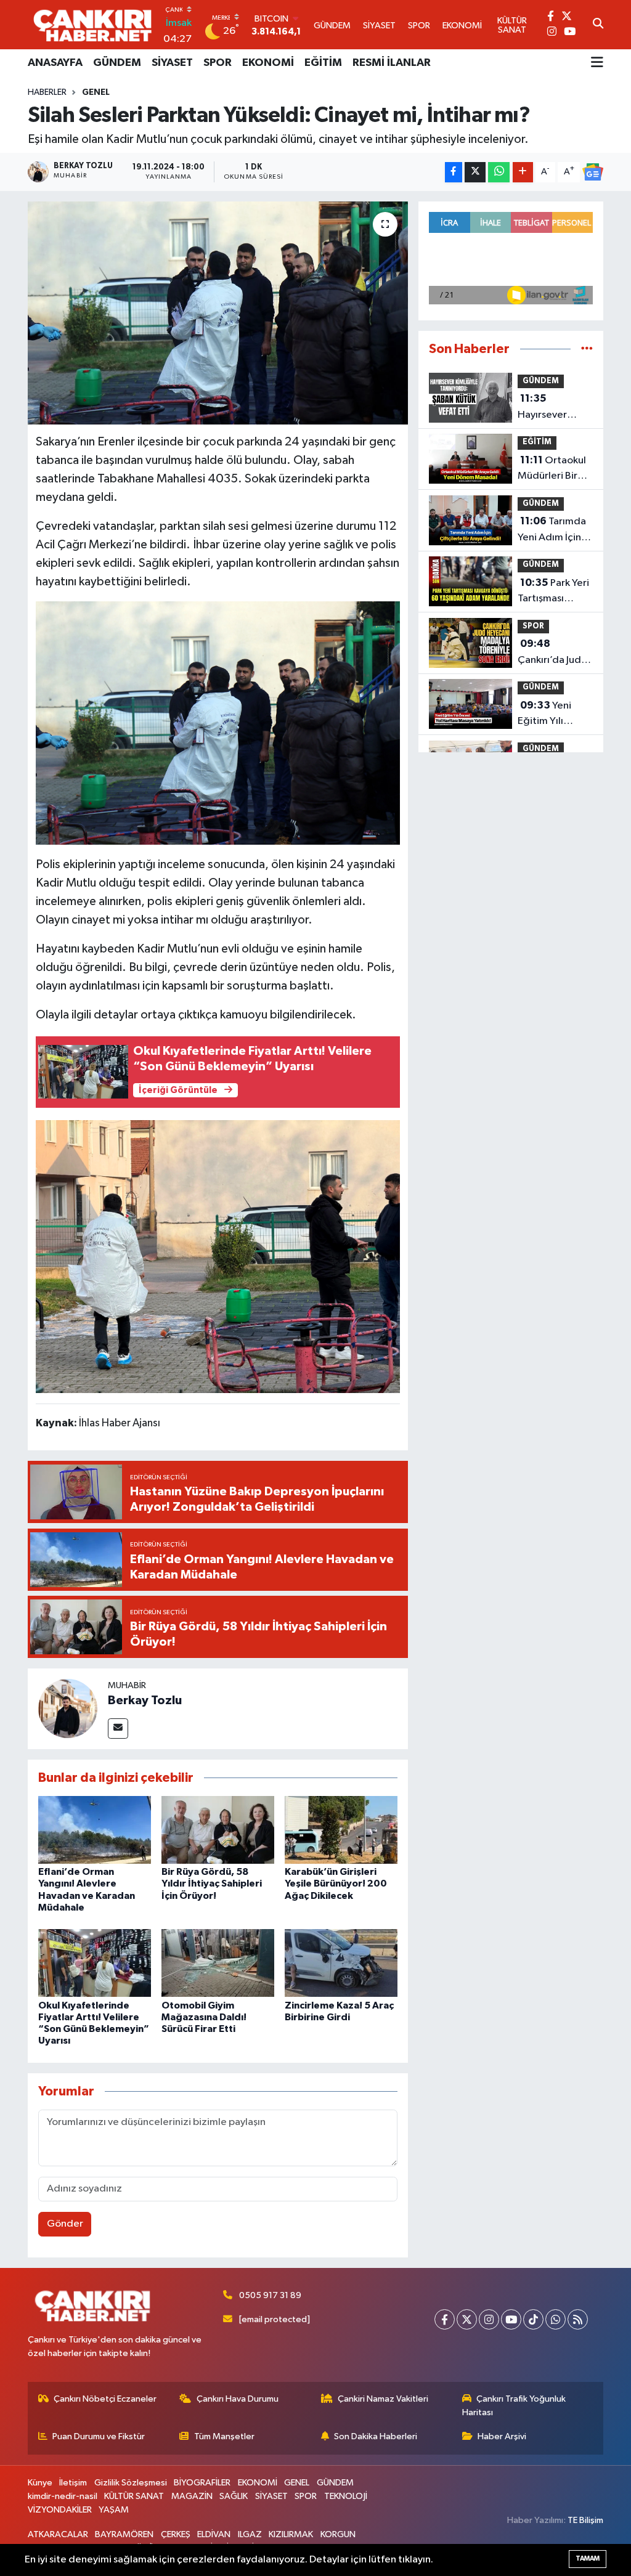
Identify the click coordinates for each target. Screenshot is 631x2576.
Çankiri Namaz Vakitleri (383, 2399)
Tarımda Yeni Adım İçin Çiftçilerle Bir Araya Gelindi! (552, 530)
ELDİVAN (214, 2534)
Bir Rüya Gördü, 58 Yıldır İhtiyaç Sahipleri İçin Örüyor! (212, 1883)
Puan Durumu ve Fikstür (99, 2436)
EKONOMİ (268, 63)
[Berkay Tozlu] (68, 1708)
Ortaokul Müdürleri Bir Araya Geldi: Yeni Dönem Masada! (552, 469)
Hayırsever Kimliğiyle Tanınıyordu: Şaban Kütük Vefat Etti (546, 408)
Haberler (47, 92)
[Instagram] (489, 2319)
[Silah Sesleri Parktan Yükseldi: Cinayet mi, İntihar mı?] (218, 313)
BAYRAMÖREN (124, 2534)
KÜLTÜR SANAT (134, 2496)
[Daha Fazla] (523, 172)
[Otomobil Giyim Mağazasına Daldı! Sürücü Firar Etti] (218, 1963)
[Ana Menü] (597, 63)
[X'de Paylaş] (475, 172)
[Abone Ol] (593, 172)
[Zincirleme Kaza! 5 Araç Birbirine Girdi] (341, 1963)
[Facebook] (445, 2319)
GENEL (96, 92)
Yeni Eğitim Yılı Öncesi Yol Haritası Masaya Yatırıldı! (554, 715)
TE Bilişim (585, 2520)
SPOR (218, 63)
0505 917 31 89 (270, 2295)
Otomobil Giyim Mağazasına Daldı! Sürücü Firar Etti (204, 2017)
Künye (40, 2483)
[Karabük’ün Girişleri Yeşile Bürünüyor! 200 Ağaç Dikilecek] (341, 1830)
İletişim (73, 2483)
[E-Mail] (118, 1729)
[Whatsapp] (556, 2319)
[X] (467, 2319)
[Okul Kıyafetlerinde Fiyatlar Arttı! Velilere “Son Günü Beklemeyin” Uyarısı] (95, 1963)
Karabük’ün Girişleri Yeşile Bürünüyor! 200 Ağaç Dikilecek (336, 1883)
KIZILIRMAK (291, 2534)
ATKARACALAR (58, 2534)
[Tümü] (587, 349)
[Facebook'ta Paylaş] (454, 172)
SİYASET (172, 63)
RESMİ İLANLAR (392, 63)
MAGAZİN (192, 2496)
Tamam (588, 2558)
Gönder (65, 2224)
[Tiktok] (533, 2319)
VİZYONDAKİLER (60, 2510)
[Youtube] (511, 2319)
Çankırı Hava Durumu (238, 2399)
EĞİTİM (323, 63)
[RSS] (578, 2319)
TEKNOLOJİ (346, 2496)
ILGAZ (250, 2534)
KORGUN (338, 2534)
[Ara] (598, 25)
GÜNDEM (117, 63)
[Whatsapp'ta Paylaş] (499, 172)
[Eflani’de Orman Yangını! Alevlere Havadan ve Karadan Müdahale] (95, 1830)
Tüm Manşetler (224, 2436)
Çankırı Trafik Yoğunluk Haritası (514, 2406)
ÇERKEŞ (176, 2534)
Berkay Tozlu (145, 1700)
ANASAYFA (55, 63)
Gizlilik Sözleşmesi (131, 2483)
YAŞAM (114, 2510)
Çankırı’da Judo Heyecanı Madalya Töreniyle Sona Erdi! (552, 653)
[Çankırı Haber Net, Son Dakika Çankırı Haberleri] (92, 25)
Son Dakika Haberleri (376, 2436)
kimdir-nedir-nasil (63, 2496)
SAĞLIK (234, 2496)
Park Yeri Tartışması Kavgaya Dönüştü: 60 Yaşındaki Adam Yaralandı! (554, 592)
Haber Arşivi (502, 2436)
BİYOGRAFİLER (202, 2483)
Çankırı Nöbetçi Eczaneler (105, 2399)
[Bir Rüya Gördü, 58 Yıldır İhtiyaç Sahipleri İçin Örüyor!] (218, 1830)
